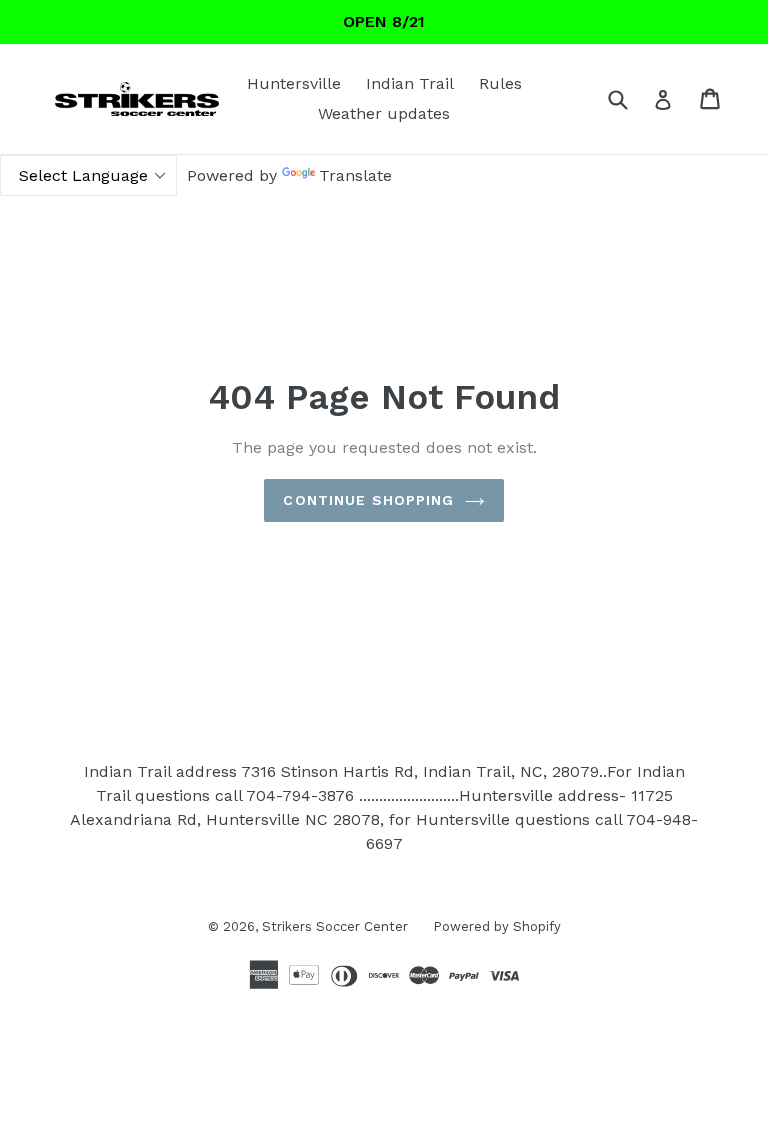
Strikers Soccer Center (335, 926)
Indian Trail (410, 83)
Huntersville (294, 83)
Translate (355, 175)
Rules (500, 83)
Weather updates (384, 113)
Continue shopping (368, 500)
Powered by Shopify (497, 926)
